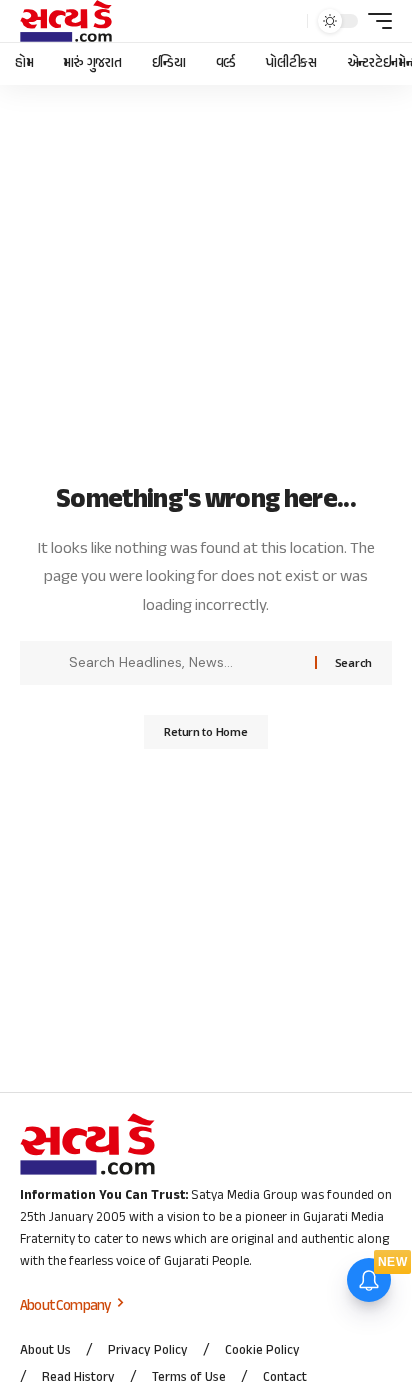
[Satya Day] (66, 21)
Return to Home (205, 731)
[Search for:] (184, 663)
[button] (287, 21)
